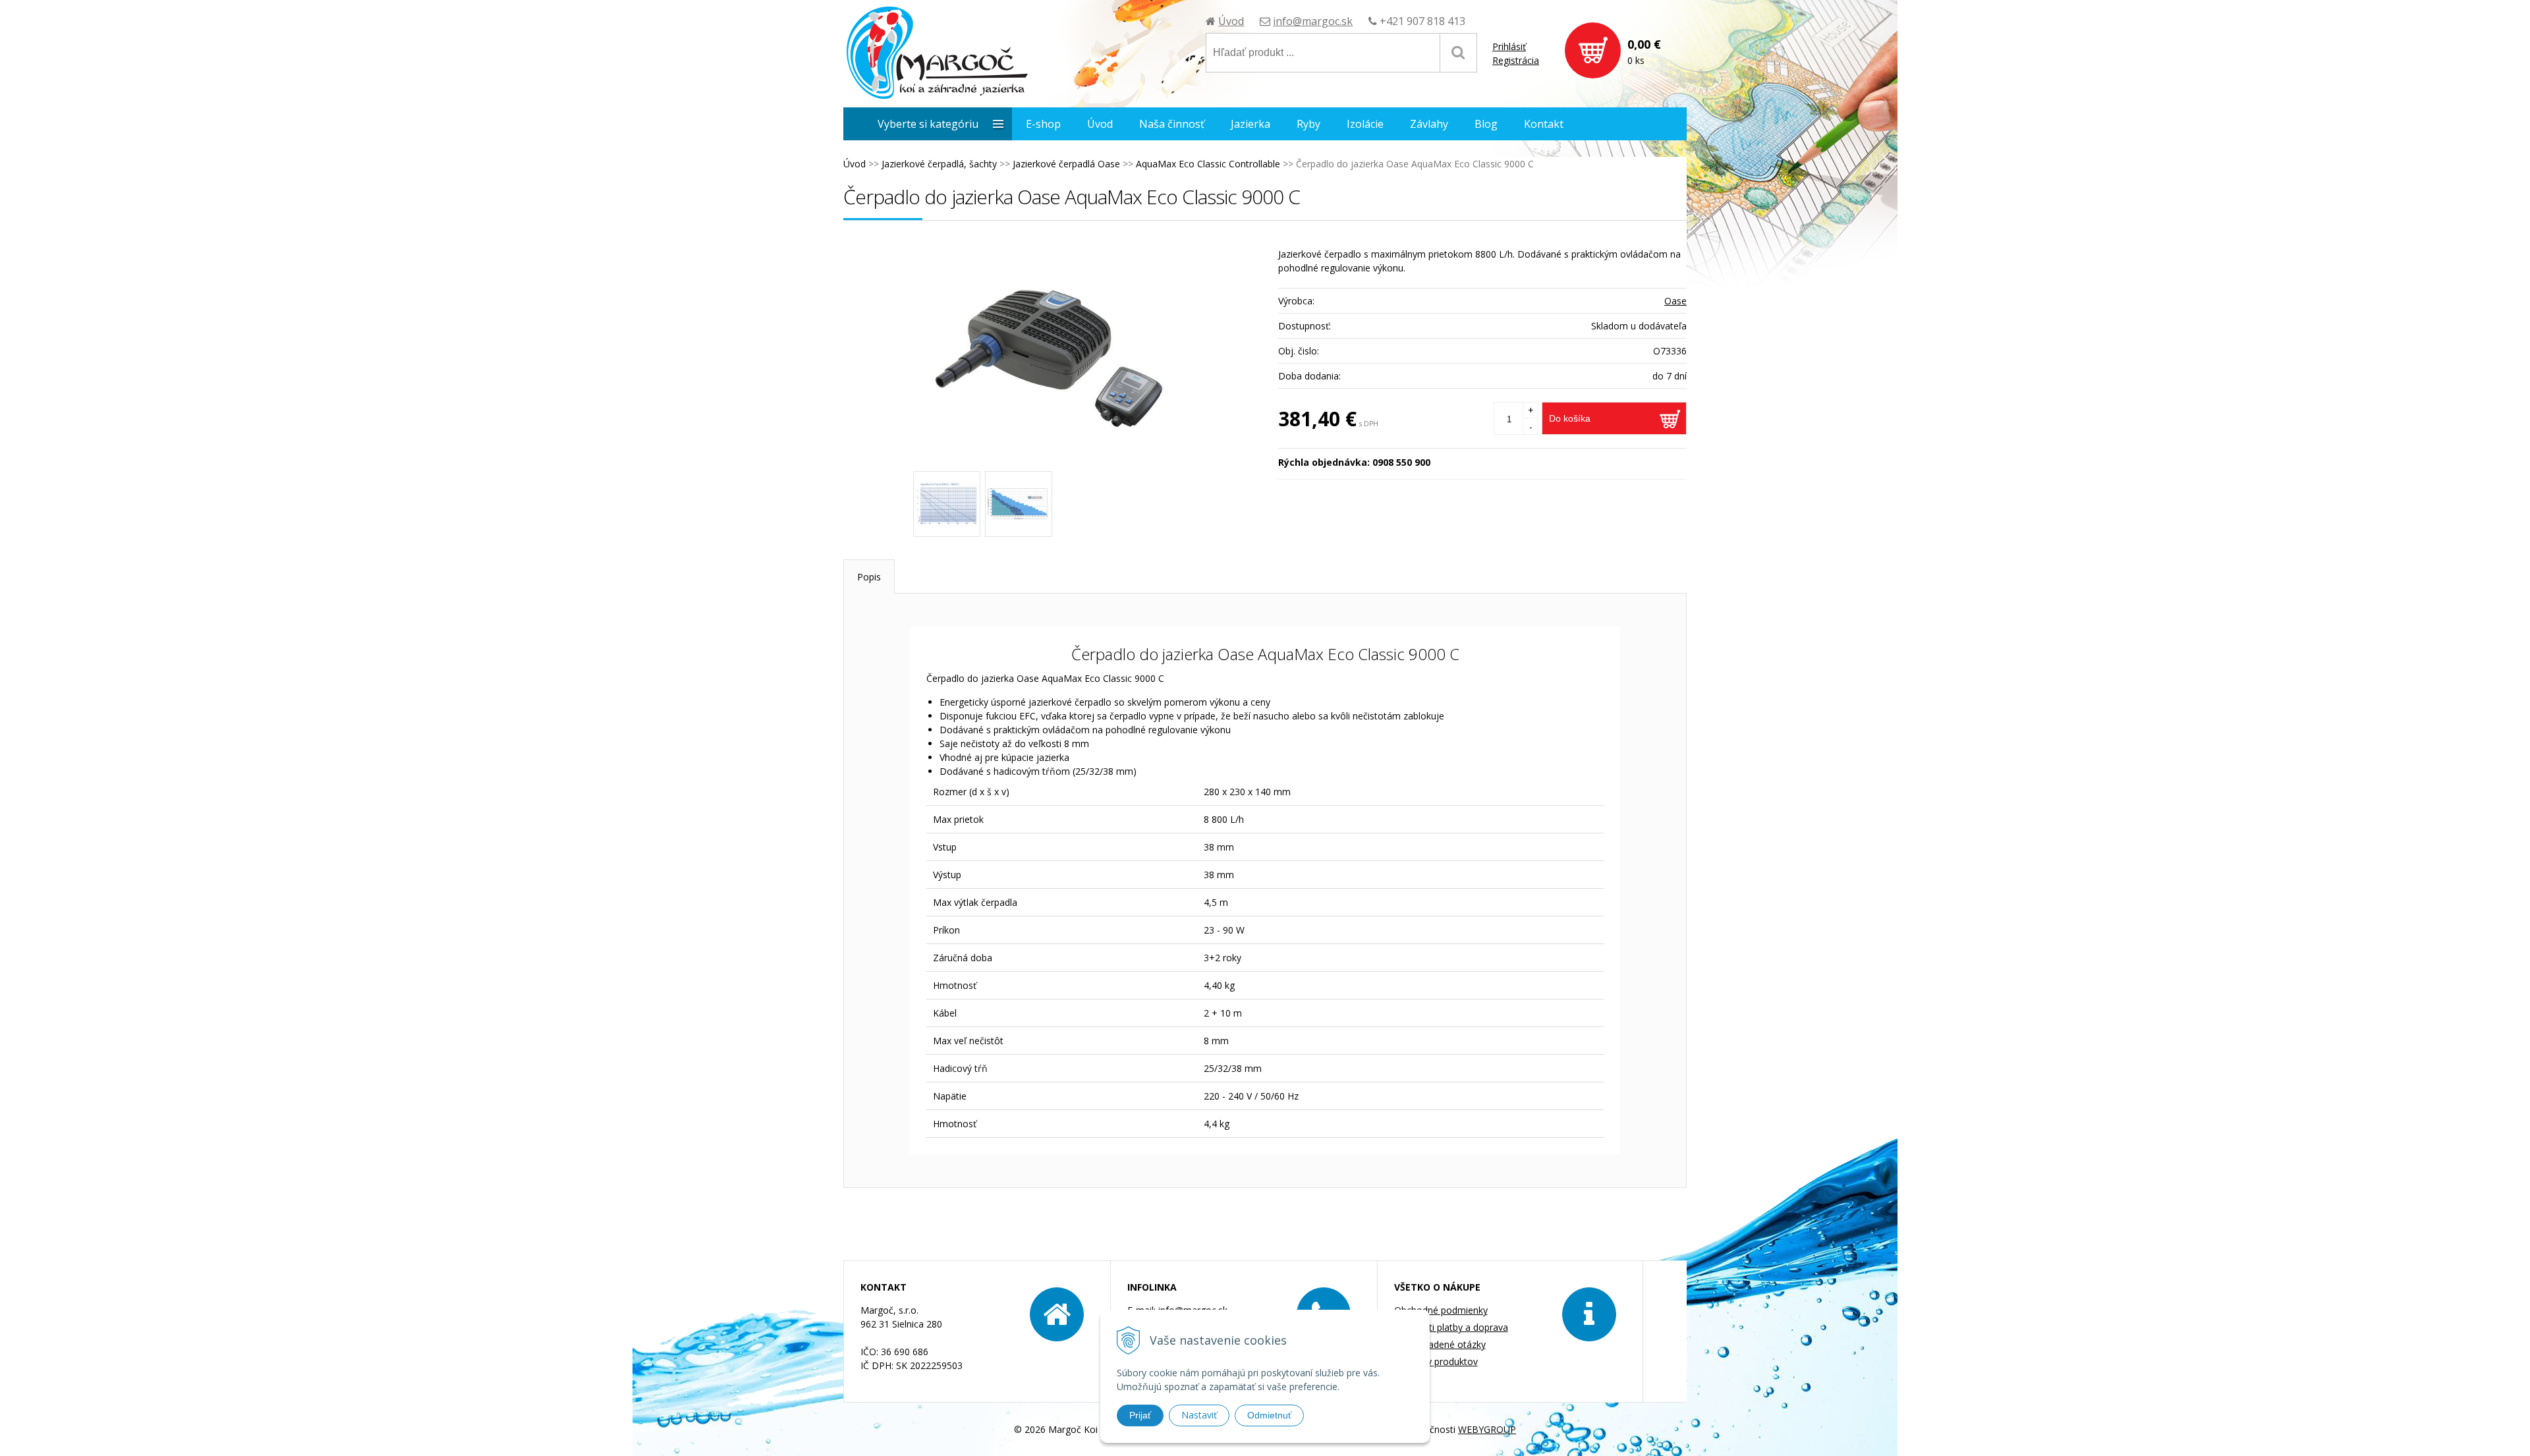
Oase (1675, 301)
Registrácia (1516, 60)
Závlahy (1429, 124)
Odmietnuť (1269, 1415)
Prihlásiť (1509, 46)
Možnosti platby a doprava (1451, 1327)
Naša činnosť (1172, 124)
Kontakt (1544, 124)
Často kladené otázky (1440, 1344)
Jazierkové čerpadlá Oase (1066, 164)
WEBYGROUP (1487, 1429)
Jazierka (1251, 124)
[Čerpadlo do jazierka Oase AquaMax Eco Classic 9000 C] (1054, 352)
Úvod (1231, 21)
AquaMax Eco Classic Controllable (1208, 164)
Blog (1486, 124)
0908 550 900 (1401, 462)
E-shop (1043, 124)
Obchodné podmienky (1441, 1310)
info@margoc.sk (1313, 21)
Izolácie (1365, 124)
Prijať (1140, 1415)
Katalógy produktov (1436, 1361)
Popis (869, 577)
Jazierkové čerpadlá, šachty (939, 164)
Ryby (1308, 124)
